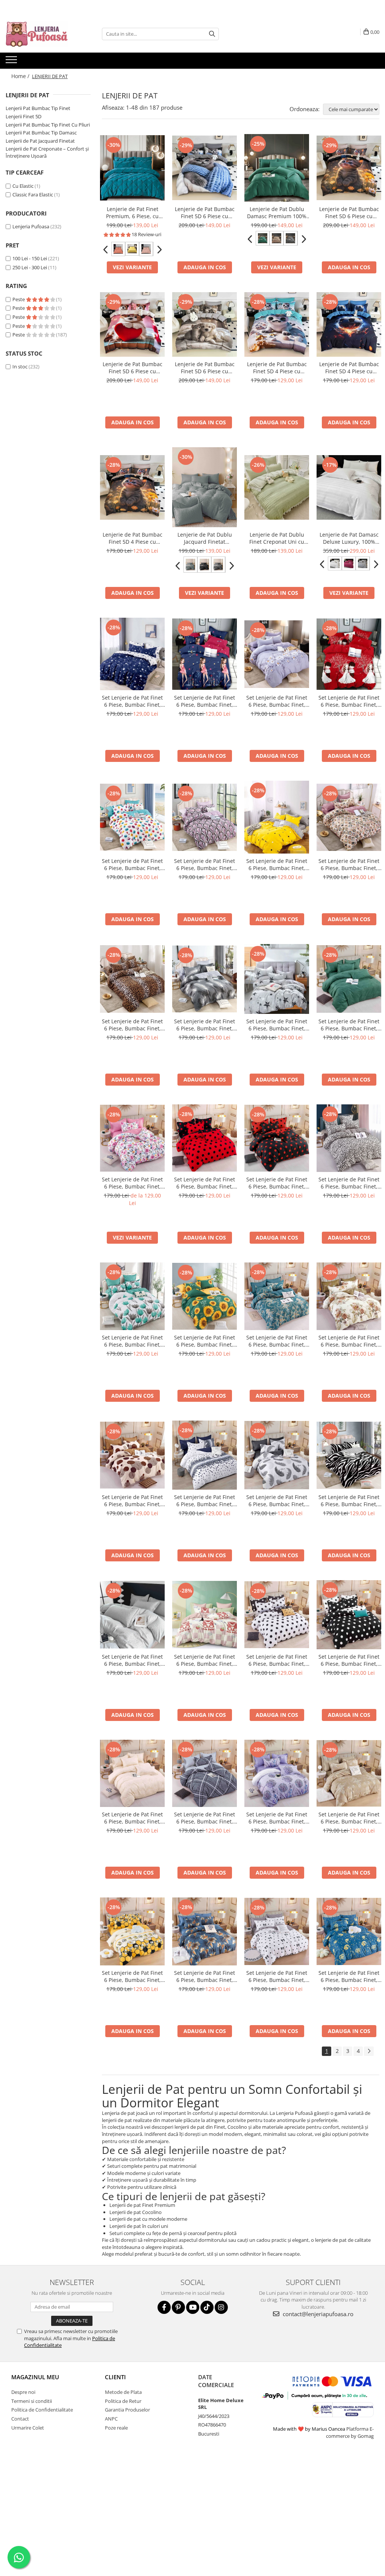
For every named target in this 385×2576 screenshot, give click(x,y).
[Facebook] (164, 2307)
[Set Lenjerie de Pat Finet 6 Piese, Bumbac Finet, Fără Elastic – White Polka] (277, 1615)
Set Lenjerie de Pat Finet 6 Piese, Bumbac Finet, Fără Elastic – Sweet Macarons (132, 864)
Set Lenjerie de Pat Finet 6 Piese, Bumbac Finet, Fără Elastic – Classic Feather (277, 1501)
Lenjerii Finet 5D (23, 116)
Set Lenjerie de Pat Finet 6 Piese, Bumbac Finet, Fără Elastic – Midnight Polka (349, 1660)
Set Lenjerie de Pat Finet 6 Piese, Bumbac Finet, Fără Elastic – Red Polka (205, 1183)
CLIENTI (115, 2377)
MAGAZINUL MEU (35, 2377)
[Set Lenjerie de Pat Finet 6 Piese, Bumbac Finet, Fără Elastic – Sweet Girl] (205, 654)
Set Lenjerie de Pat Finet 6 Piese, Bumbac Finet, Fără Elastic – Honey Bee (132, 1976)
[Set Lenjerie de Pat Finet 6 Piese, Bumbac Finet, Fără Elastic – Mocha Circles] (132, 1455)
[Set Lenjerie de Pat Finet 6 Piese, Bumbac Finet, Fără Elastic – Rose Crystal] (205, 817)
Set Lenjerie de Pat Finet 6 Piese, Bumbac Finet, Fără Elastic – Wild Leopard (132, 1025)
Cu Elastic (23, 186)
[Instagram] (221, 2307)
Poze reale (116, 2428)
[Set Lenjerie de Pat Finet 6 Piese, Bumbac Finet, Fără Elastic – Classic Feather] (277, 1455)
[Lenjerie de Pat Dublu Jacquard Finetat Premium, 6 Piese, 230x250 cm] (205, 487)
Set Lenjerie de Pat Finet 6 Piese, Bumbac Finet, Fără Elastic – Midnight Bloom (205, 1976)
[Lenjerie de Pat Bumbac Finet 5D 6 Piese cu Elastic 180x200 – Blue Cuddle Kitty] (205, 168)
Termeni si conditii (32, 2401)
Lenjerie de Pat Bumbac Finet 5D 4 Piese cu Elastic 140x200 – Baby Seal (277, 368)
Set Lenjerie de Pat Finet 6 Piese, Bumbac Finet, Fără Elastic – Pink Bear (205, 1660)
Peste (19, 299)
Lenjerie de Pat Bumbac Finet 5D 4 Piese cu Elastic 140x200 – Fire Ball (349, 368)
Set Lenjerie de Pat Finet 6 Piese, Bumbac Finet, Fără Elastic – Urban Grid (205, 1818)
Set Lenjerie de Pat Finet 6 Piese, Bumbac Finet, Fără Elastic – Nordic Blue (205, 1501)
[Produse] (12, 62)
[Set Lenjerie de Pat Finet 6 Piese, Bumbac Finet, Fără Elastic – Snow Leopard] (349, 1138)
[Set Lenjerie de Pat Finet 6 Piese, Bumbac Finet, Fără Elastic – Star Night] (132, 654)
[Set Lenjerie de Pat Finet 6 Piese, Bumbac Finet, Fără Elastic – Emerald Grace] (349, 979)
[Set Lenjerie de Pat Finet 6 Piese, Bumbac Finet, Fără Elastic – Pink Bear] (205, 1615)
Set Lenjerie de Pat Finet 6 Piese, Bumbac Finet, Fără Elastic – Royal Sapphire (277, 1341)
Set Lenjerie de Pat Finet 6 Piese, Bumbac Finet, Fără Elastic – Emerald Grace (349, 1025)
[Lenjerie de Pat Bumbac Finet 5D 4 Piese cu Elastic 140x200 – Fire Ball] (349, 324)
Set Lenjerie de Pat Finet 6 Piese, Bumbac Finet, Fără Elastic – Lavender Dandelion (277, 1818)
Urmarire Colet (28, 2428)
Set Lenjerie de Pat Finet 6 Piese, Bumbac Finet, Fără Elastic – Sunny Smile (277, 864)
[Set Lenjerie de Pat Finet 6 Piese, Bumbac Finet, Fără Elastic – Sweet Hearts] (277, 1932)
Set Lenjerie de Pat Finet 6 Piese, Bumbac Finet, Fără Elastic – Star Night (132, 701)
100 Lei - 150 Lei (30, 258)
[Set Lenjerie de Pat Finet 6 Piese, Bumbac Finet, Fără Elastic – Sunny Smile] (277, 817)
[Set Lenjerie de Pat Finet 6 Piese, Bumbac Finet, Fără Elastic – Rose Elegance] (349, 817)
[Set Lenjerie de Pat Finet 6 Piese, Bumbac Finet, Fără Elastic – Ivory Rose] (132, 1615)
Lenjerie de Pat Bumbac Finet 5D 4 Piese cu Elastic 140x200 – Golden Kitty (133, 538)
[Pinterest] (178, 2307)
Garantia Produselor (127, 2410)
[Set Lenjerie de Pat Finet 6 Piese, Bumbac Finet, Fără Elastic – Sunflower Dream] (205, 1296)
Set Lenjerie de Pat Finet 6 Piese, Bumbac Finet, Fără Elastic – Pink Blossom (132, 1183)
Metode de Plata (123, 2392)
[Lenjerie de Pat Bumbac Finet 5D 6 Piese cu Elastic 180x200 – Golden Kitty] (349, 168)
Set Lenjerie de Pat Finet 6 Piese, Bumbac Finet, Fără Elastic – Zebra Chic (349, 1501)
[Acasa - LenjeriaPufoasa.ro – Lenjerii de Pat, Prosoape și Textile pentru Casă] (43, 34)
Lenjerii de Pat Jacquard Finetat (40, 141)
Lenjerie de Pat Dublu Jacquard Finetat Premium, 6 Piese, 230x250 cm (205, 538)
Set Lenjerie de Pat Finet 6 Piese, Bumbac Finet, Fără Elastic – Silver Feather (205, 1025)
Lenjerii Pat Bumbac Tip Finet (38, 108)
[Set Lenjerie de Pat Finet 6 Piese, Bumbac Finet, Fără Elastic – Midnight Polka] (349, 1615)
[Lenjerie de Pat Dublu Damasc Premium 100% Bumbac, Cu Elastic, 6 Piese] (277, 168)
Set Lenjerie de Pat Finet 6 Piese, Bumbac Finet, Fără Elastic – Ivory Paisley (132, 1818)
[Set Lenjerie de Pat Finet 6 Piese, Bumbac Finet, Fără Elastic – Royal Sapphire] (277, 1296)
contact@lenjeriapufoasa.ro (317, 2314)
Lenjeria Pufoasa (31, 226)
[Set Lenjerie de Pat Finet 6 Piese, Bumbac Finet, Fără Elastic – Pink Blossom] (132, 1138)
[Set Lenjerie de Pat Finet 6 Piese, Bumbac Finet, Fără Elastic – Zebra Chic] (349, 1455)
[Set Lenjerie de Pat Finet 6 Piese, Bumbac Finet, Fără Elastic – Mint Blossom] (132, 1296)
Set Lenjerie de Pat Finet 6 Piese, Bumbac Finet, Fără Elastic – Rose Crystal (205, 864)
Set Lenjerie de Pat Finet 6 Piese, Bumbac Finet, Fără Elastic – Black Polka (277, 1183)
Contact (20, 2419)
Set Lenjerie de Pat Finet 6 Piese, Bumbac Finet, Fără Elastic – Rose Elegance (349, 864)
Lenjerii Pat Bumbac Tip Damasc (41, 133)
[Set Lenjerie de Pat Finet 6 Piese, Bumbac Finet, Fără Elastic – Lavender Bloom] (277, 654)
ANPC (111, 2419)
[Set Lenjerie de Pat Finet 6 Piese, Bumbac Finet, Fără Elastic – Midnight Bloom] (205, 1931)
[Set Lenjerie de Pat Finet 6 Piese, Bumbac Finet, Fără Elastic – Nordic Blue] (205, 1455)
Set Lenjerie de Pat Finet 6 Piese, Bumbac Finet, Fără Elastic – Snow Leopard (349, 1183)
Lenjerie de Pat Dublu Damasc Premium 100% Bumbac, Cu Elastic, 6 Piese (277, 213)
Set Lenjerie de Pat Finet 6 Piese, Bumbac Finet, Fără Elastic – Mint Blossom (132, 1341)
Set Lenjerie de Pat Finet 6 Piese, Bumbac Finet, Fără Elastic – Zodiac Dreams (349, 1976)
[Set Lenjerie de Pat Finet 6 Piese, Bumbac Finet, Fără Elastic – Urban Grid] (205, 1774)
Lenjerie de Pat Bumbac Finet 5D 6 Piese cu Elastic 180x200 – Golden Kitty (349, 213)
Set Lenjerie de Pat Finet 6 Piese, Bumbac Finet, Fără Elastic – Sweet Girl (205, 701)
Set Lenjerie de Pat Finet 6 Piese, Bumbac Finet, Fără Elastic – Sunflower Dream (205, 1341)
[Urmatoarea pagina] (369, 2051)
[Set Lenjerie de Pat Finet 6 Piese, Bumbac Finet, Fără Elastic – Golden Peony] (349, 1296)
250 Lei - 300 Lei (30, 267)
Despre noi (23, 2392)
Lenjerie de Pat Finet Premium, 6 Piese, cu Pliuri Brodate (132, 213)
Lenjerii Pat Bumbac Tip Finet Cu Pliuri (48, 125)
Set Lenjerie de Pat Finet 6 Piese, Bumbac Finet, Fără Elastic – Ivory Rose (132, 1660)
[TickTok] (207, 2307)
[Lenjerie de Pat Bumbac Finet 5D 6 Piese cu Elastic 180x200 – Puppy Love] (132, 324)
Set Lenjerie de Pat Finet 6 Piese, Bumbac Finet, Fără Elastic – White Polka (277, 1660)
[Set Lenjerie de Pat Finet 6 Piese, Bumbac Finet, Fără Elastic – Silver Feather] (205, 979)
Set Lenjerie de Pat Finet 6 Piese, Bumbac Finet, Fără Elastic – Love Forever (349, 701)
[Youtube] (193, 2307)
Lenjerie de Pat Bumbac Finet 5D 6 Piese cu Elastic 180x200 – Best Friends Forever (205, 368)
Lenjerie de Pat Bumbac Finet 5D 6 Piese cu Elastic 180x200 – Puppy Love (133, 368)
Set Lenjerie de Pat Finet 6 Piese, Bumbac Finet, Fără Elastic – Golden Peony (349, 1341)
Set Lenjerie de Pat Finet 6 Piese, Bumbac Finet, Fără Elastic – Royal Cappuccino (349, 1818)
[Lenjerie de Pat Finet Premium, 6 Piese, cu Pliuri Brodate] (132, 168)
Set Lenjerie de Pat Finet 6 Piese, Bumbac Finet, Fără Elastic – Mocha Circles (132, 1501)
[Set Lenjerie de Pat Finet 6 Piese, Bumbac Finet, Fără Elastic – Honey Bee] (132, 1931)
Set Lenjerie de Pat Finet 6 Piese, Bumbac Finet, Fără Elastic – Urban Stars (277, 1025)
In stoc (20, 366)
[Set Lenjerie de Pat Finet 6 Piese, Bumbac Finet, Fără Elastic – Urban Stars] (277, 979)
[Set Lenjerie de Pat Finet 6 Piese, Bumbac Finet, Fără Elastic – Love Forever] (349, 654)
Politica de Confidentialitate (42, 2410)
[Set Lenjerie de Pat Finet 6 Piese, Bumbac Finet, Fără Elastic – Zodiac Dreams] (349, 1932)
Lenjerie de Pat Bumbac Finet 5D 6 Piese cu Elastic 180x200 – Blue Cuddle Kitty (205, 213)
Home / (21, 76)
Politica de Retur (123, 2401)
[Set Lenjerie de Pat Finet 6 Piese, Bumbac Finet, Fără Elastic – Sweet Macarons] (132, 817)
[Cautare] (212, 34)
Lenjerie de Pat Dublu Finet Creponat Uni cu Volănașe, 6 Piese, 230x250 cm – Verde (277, 538)
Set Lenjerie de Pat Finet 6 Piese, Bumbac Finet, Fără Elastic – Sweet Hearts (277, 1976)
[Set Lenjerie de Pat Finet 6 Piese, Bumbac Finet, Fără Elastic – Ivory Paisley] (132, 1774)
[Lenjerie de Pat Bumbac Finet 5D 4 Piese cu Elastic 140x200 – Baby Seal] (277, 324)
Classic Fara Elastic (33, 195)
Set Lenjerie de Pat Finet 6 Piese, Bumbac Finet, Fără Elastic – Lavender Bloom (277, 701)
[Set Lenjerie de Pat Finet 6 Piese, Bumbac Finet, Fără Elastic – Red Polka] (205, 1138)
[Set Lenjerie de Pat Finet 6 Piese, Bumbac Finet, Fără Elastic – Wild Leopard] (132, 979)
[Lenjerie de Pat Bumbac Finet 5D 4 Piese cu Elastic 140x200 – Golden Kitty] (132, 487)
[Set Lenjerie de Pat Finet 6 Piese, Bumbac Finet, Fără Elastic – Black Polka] (277, 1138)
